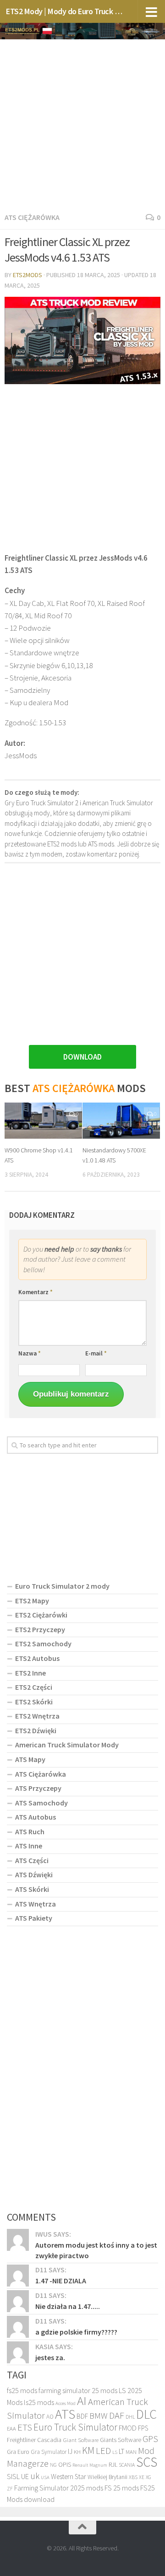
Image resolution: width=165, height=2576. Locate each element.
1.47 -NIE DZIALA (61, 2281)
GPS (150, 2439)
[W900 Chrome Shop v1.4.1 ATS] (43, 1121)
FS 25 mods (122, 2488)
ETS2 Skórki (34, 1702)
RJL (113, 2464)
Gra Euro (18, 2452)
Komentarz (36, 1292)
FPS (143, 2428)
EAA (11, 2429)
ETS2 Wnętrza (37, 1716)
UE (25, 2476)
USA (45, 2477)
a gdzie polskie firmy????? (76, 2332)
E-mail (96, 1353)
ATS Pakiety (34, 1918)
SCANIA (127, 2465)
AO (50, 2417)
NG (53, 2465)
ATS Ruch (30, 1832)
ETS (25, 2427)
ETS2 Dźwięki (36, 1730)
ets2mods (27, 275)
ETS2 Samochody (43, 1644)
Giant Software (81, 2440)
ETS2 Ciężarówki (41, 1615)
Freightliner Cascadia (34, 2440)
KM (88, 2450)
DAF (117, 2415)
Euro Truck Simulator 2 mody (62, 1586)
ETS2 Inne (30, 1673)
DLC (146, 2414)
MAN (131, 2452)
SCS (147, 2462)
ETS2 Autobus (37, 1658)
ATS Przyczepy (38, 1788)
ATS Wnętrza (36, 1904)
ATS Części (32, 1860)
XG (148, 2477)
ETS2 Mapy (32, 1601)
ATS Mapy (30, 1759)
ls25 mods (39, 2402)
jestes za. (50, 2357)
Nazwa (30, 1353)
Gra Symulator (49, 2452)
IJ (70, 2451)
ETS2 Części (34, 1687)
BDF (82, 2416)
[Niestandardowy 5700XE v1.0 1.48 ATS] (121, 1121)
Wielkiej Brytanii (107, 2477)
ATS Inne (29, 1846)
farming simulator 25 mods (78, 2390)
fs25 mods (22, 2390)
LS (115, 2452)
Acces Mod (66, 2403)
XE (142, 2477)
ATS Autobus (36, 1817)
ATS (65, 2414)
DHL (130, 2417)
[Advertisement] (82, 124)
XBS (133, 2477)
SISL (13, 2476)
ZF (10, 2489)
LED (103, 2451)
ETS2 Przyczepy (40, 1629)
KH (77, 2452)
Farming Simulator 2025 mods (59, 2488)
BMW (99, 2415)
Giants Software (121, 2440)
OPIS (65, 2464)
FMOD (128, 2428)
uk (35, 2476)
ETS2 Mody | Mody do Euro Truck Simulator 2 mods (65, 11)
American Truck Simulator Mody (67, 1745)
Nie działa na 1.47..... (68, 2306)
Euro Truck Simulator (75, 2427)
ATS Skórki (32, 1889)
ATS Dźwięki (34, 1874)
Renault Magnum (90, 2465)
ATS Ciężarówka (32, 217)
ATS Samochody (41, 1803)
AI (82, 2400)
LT (121, 2451)
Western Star (69, 2477)
